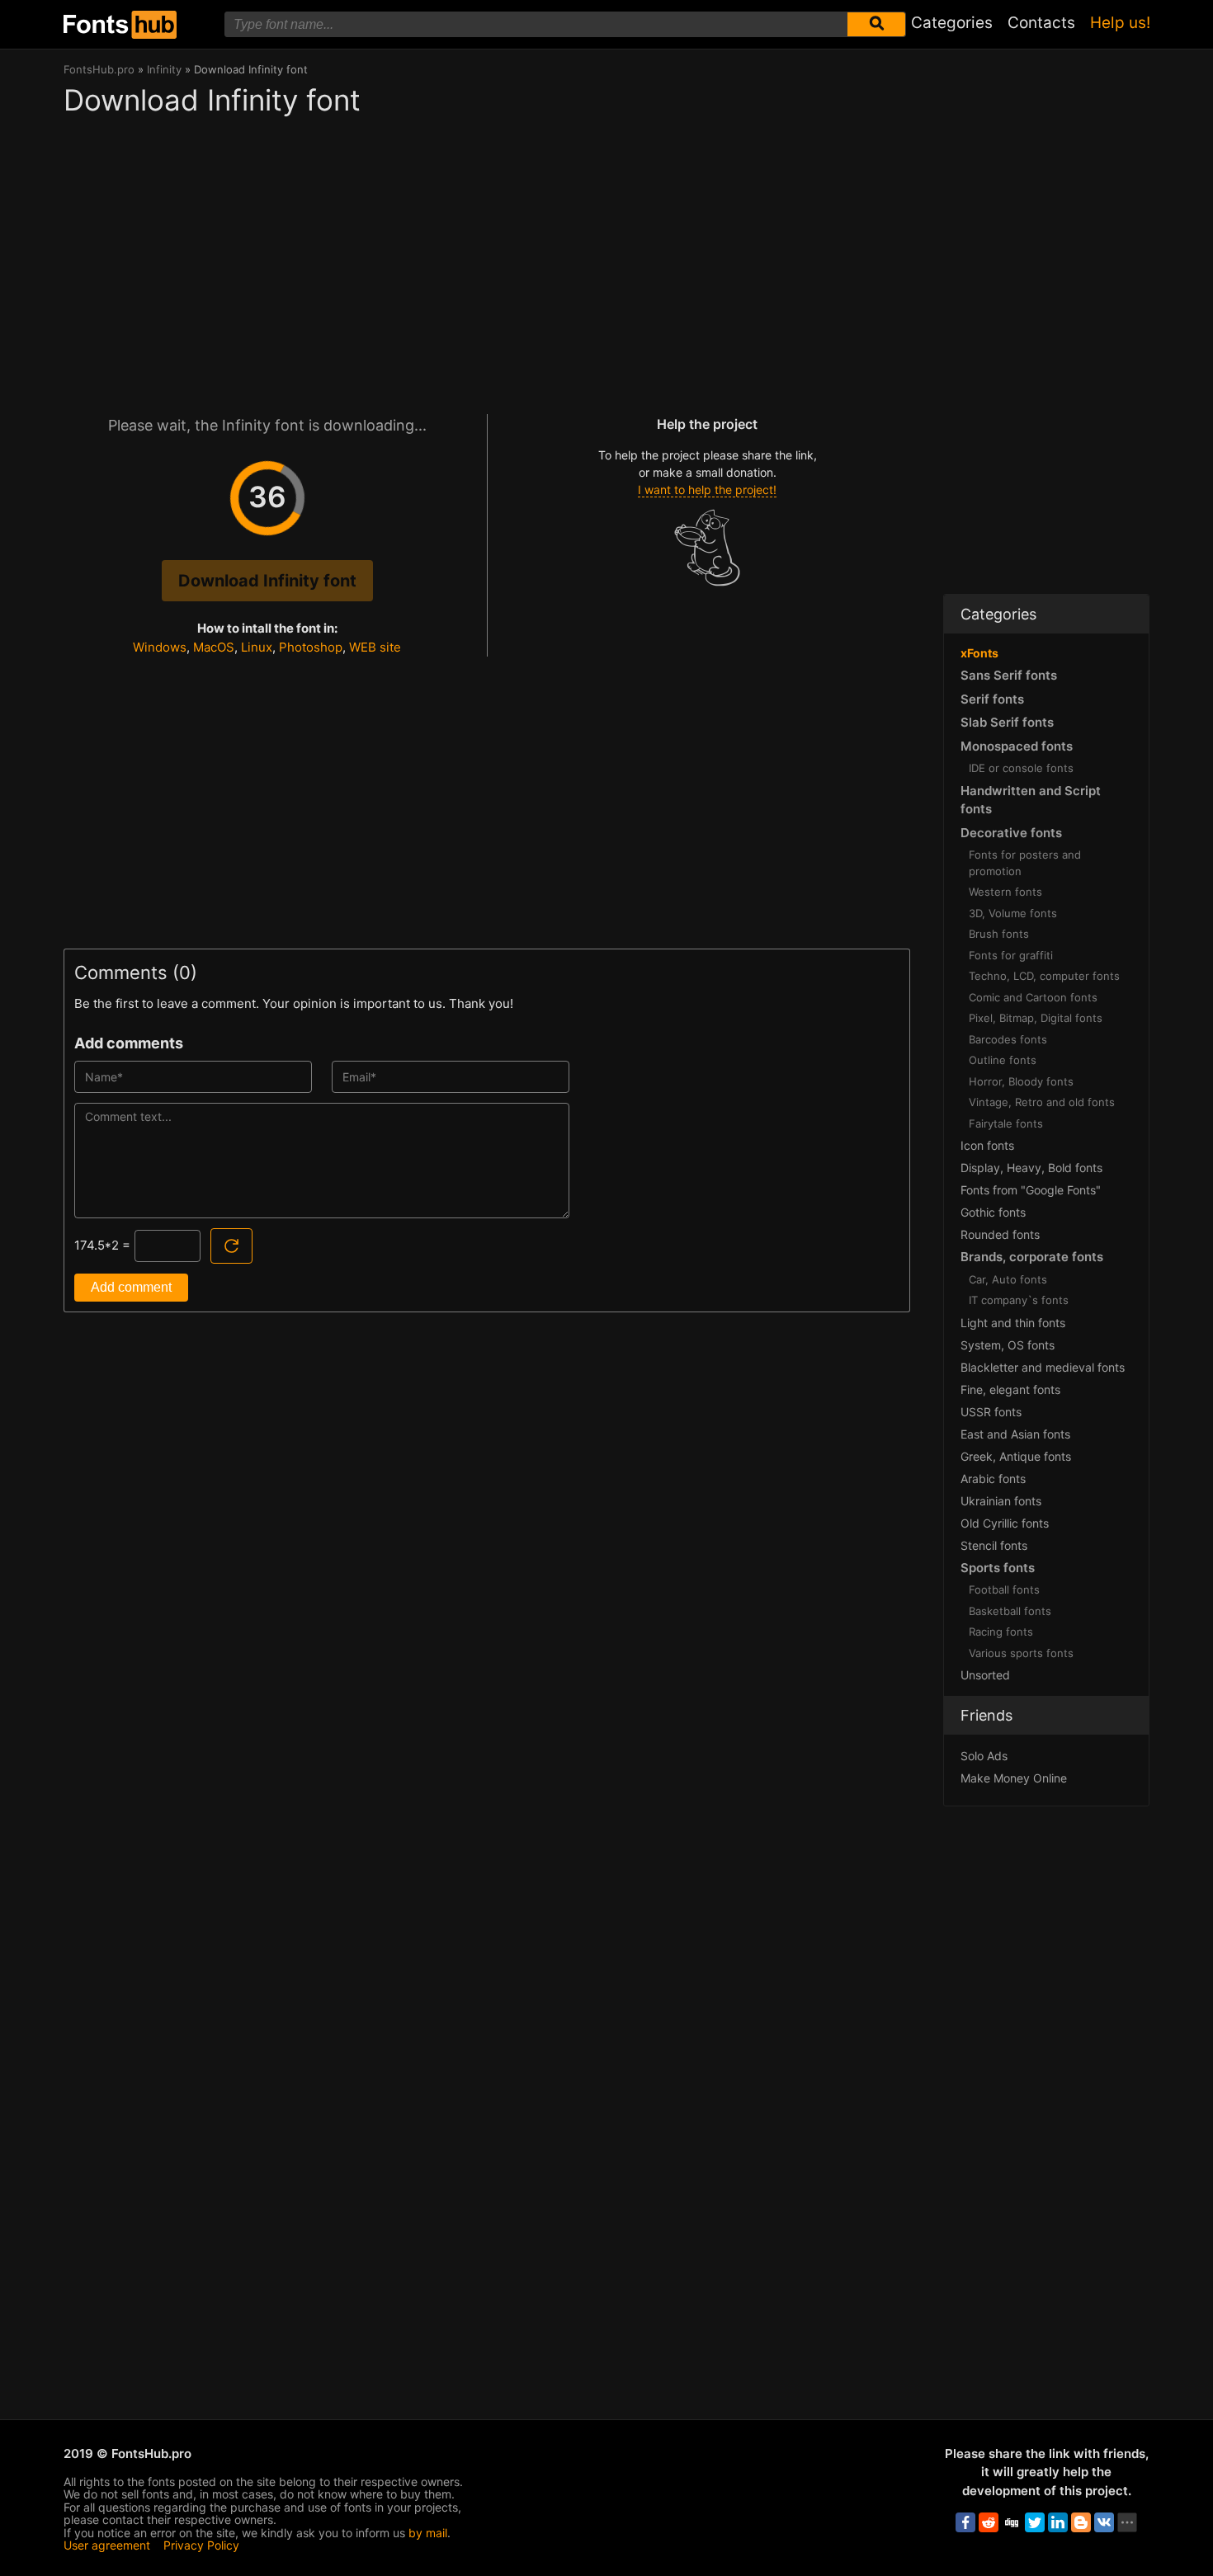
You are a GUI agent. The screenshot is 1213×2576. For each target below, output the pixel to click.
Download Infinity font (267, 581)
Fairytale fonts (1006, 1123)
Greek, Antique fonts (1016, 1456)
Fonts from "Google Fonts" (1031, 1190)
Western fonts (1005, 892)
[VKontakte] (1104, 2522)
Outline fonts (1003, 1060)
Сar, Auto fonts (1008, 1279)
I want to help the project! (707, 490)
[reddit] (989, 2522)
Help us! (1120, 23)
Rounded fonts (1000, 1234)
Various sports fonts (1021, 1653)
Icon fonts (987, 1145)
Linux (257, 647)
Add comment (131, 1287)
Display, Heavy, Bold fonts (1031, 1168)
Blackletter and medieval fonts (1043, 1367)
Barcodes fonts (1008, 1039)
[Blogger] (1081, 2522)
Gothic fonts (993, 1212)
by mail (428, 2533)
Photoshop (311, 647)
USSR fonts (991, 1412)
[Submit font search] (876, 24)
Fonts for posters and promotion (1025, 863)
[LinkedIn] (1058, 2522)
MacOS (214, 647)
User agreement (107, 2545)
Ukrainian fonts (1001, 1501)
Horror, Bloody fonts (1021, 1081)
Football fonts (1004, 1589)
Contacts (1041, 23)
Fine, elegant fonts (1010, 1389)
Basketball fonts (1010, 1611)
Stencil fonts (994, 1545)
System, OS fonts (1008, 1345)
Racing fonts (1001, 1632)
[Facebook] (965, 2522)
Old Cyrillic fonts (1005, 1523)
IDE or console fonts (1021, 768)
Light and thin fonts (1013, 1323)
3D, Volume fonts (1013, 913)
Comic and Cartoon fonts (1033, 997)
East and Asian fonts (1015, 1434)
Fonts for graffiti (1011, 955)
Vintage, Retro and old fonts (1042, 1102)
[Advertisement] (487, 257)
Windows (160, 647)
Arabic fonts (993, 1479)
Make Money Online (1014, 1778)
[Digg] (1012, 2522)
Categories (952, 23)
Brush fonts (999, 934)
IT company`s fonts (1019, 1300)
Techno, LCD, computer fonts (1044, 976)
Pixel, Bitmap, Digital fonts (1036, 1018)
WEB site (375, 647)
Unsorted (985, 1675)
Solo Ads (984, 1756)
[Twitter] (1035, 2522)
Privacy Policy (201, 2545)
